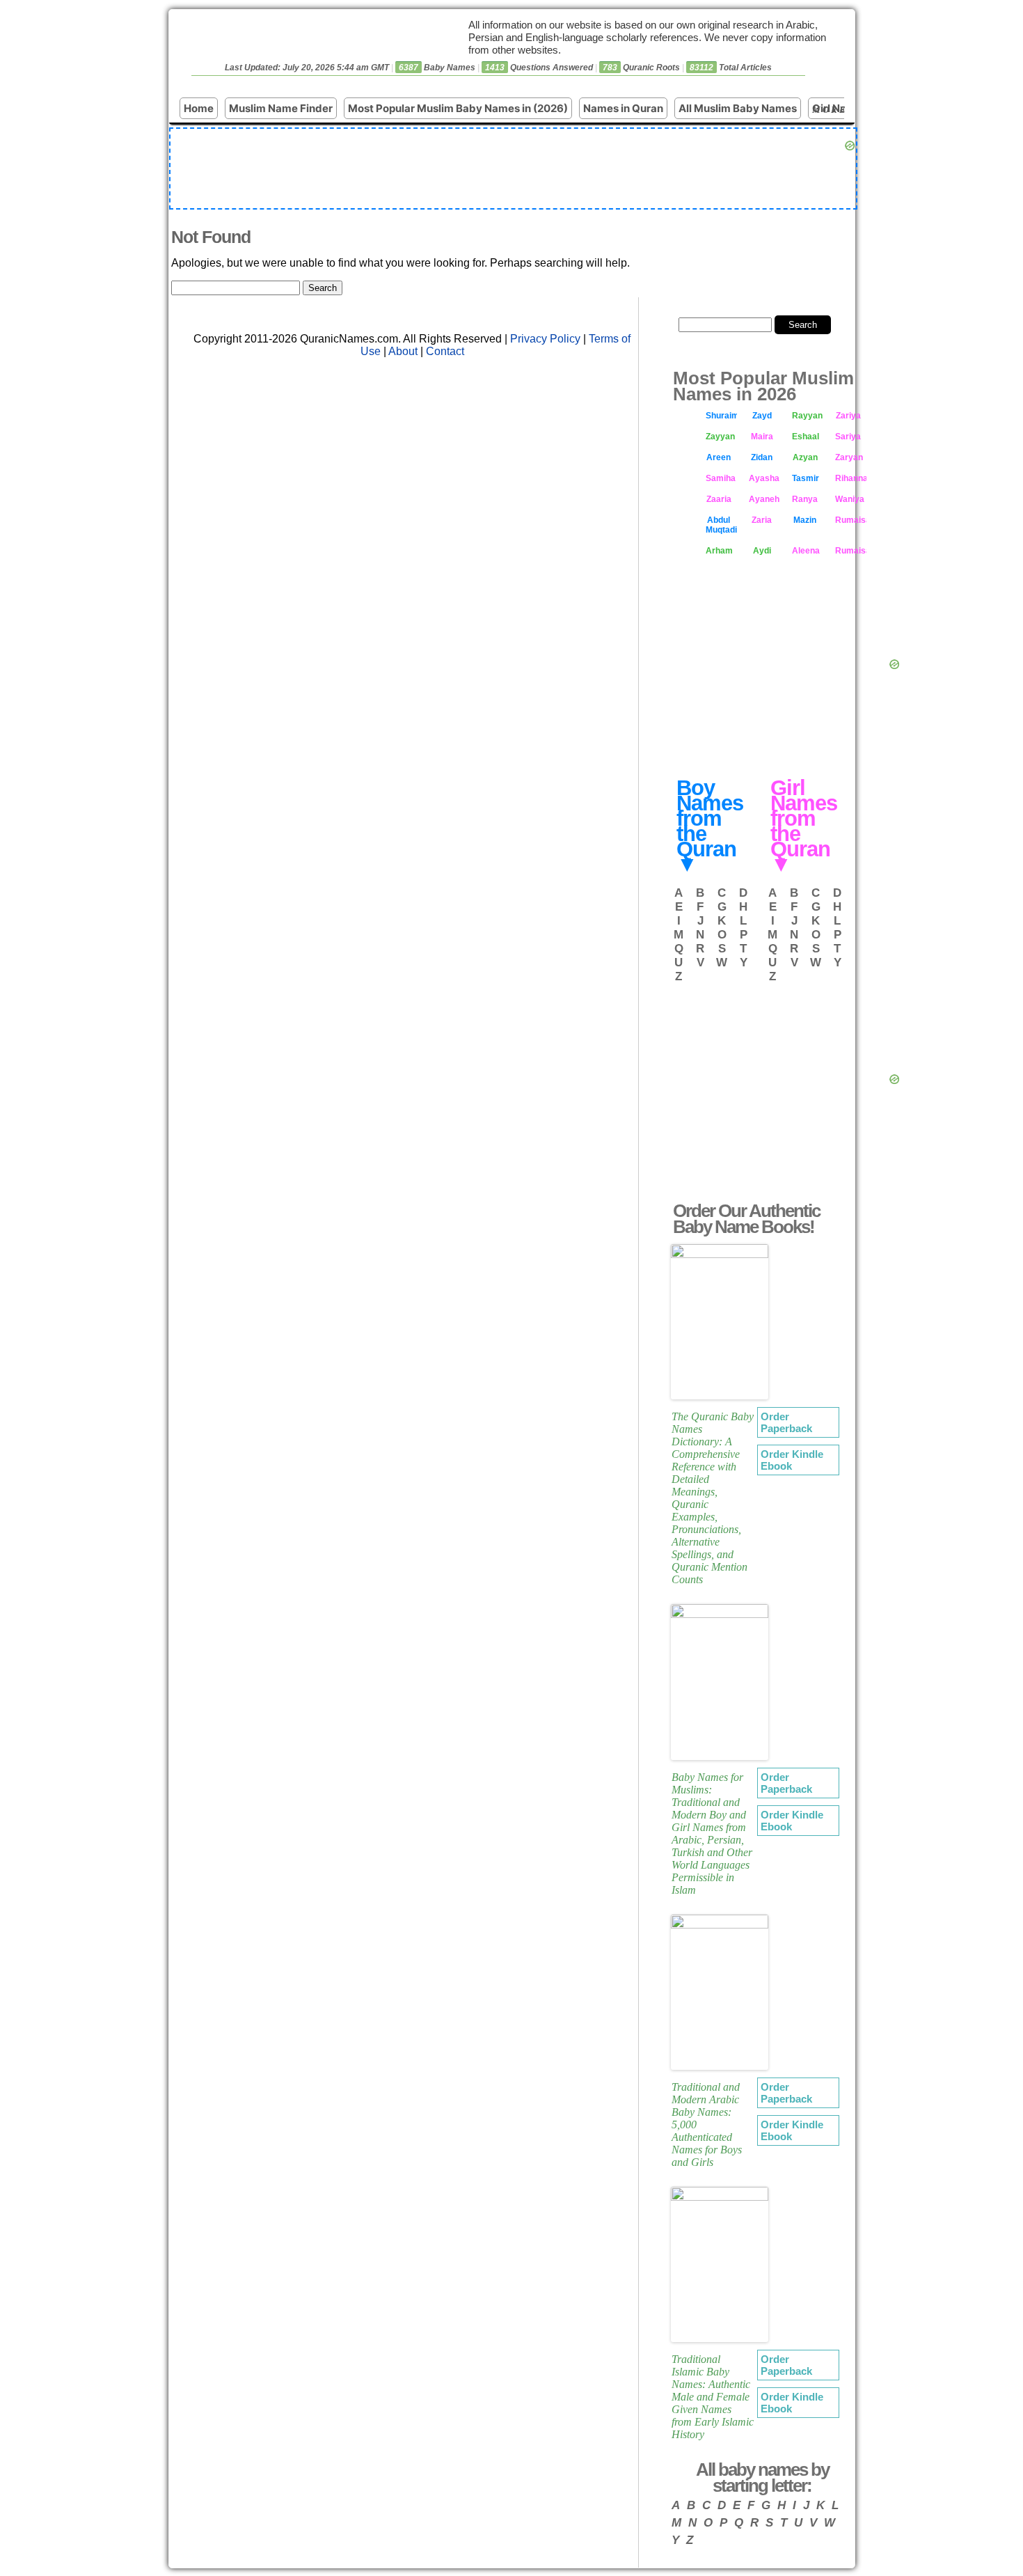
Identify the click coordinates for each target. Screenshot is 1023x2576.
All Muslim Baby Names (738, 108)
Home (199, 108)
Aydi (762, 551)
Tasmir (806, 478)
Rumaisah (851, 520)
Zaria (762, 520)
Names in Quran (623, 108)
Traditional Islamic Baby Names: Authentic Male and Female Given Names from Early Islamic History (713, 2397)
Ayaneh (764, 499)
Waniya (850, 499)
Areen (719, 457)
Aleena (806, 551)
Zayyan (720, 437)
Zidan (762, 457)
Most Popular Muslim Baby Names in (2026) (458, 108)
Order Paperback (786, 1422)
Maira (762, 437)
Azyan (805, 457)
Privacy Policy (545, 339)
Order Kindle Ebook (792, 1460)
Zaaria (719, 499)
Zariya (848, 416)
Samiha (721, 478)
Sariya (848, 437)
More (830, 110)
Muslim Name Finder (281, 108)
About (403, 351)
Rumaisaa (851, 551)
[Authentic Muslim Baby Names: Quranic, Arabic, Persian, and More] (296, 49)
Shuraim (721, 416)
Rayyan (807, 416)
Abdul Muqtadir (721, 525)
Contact (445, 351)
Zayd (762, 416)
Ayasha (764, 478)
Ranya (805, 499)
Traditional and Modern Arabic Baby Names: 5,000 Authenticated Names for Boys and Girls (707, 2125)
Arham (719, 551)
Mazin (805, 520)
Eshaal (806, 437)
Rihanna (851, 478)
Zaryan (849, 457)
